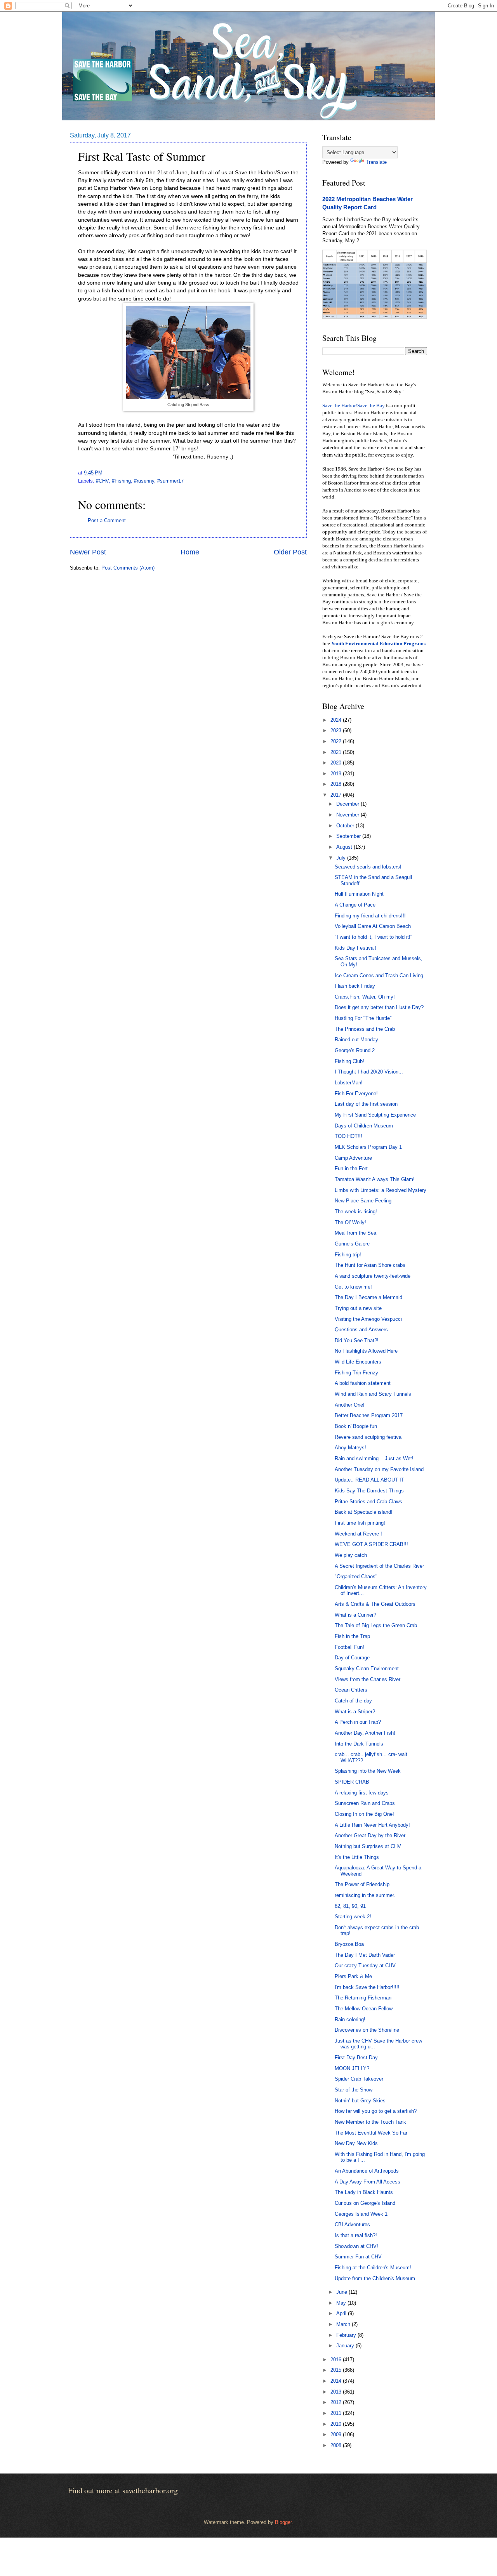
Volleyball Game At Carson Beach (373, 926)
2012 (337, 2402)
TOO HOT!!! (348, 1136)
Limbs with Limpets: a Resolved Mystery (381, 1190)
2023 (337, 730)
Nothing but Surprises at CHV (368, 1846)
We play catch (351, 1555)
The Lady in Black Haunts (364, 2192)
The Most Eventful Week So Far (371, 2133)
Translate (376, 162)
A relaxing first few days (362, 1793)
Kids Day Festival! (355, 948)
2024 (337, 720)
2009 (337, 2434)
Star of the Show (354, 2090)
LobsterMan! (349, 1083)
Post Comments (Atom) (128, 568)
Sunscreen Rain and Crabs (365, 1803)
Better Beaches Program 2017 (369, 1415)
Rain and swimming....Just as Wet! (374, 1458)
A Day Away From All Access (368, 2182)
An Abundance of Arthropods (367, 2171)
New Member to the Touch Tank (370, 2122)
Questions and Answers (361, 1330)
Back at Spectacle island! (364, 1512)
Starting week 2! (353, 1917)
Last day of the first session (366, 1104)
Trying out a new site (358, 1308)
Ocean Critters (351, 1690)
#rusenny (144, 481)
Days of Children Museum (364, 1126)
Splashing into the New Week (368, 1771)
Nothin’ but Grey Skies (360, 2101)
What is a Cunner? (355, 1615)
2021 (337, 752)
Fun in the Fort (351, 1168)
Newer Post (88, 552)
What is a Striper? (355, 1712)
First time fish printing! (360, 1523)
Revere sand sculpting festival (369, 1437)
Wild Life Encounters (358, 1362)
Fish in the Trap (352, 1636)
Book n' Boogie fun (356, 1426)
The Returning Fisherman (363, 1998)
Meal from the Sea (355, 1233)
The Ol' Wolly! (350, 1222)
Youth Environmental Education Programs (378, 644)
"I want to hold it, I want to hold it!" (374, 937)
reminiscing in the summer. (365, 1895)
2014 (337, 2381)
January (346, 2346)
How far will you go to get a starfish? (376, 2111)
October (346, 826)
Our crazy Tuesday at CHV (365, 1965)
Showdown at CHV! (356, 2246)
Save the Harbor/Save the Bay (354, 406)
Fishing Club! (349, 1061)
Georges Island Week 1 (361, 2214)
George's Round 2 (355, 1050)
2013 (337, 2392)
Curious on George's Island (365, 2203)
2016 (337, 2360)
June (342, 2292)
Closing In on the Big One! (364, 1814)
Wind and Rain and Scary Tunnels (373, 1394)
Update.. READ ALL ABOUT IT (369, 1480)
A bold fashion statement (363, 1383)
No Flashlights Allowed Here (366, 1351)
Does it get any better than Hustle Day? (379, 1007)
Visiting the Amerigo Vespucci (368, 1319)
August (345, 847)
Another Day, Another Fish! (365, 1733)
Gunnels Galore (352, 1244)
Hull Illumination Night (359, 894)
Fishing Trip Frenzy (356, 1373)
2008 (337, 2445)
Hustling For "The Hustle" (363, 1018)
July (342, 858)
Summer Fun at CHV (358, 2257)
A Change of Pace (355, 905)
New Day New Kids (356, 2143)
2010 (337, 2424)
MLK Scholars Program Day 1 (368, 1147)
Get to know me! (353, 1287)
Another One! (350, 1405)
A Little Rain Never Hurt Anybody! (372, 1825)
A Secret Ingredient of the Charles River (379, 1566)
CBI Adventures (352, 2224)
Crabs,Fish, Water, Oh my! (365, 997)
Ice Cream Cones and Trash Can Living (379, 975)
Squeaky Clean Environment (367, 1668)
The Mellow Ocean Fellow (364, 2009)
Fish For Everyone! (356, 1093)
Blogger (283, 2522)
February (347, 2335)
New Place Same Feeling (363, 1201)
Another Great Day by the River (370, 1835)
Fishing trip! (348, 1255)
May (342, 2303)
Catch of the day (353, 1701)
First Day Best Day (356, 2057)
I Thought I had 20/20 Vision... (369, 1072)
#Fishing (121, 481)
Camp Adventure (353, 1158)
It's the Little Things (357, 1857)
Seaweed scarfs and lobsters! (368, 867)
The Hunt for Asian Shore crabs (370, 1265)
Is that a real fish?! (356, 2235)
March (344, 2324)
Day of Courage (352, 1658)
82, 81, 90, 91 (350, 1906)
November (348, 815)
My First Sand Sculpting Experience (375, 1115)
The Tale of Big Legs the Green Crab (376, 1625)
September (349, 836)
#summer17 (170, 481)
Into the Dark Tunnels (359, 1744)
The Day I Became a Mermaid (368, 1297)
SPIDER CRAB (352, 1782)
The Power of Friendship (362, 1884)
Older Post (290, 552)
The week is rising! (356, 1212)
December (348, 804)
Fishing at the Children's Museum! (373, 2268)
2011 (337, 2413)
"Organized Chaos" (356, 1576)
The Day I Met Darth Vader (365, 1955)
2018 (337, 784)
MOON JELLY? (352, 2068)
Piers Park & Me (353, 1976)
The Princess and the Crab (365, 1029)
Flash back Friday (355, 986)
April (342, 2313)
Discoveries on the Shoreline (367, 2030)
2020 (337, 763)
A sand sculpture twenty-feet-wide (373, 1276)
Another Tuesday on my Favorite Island (379, 1469)
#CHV (102, 481)
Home (190, 552)
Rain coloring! (350, 2019)
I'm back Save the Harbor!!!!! (367, 1987)
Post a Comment (107, 520)
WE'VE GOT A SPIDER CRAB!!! (371, 1544)
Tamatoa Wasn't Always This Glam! (375, 1179)
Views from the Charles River (368, 1679)
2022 (337, 741)
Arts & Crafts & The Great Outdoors (375, 1604)
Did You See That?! (357, 1340)
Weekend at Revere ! (358, 1534)
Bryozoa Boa (349, 1944)
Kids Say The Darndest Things (369, 1491)
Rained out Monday (356, 1040)
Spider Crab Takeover (359, 2079)
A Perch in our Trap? (358, 1722)
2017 (337, 795)
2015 (337, 2370)
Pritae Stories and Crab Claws (368, 1502)
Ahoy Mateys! (350, 1448)
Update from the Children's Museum (375, 2278)
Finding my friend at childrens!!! (370, 916)
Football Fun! (349, 1647)
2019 (337, 774)
